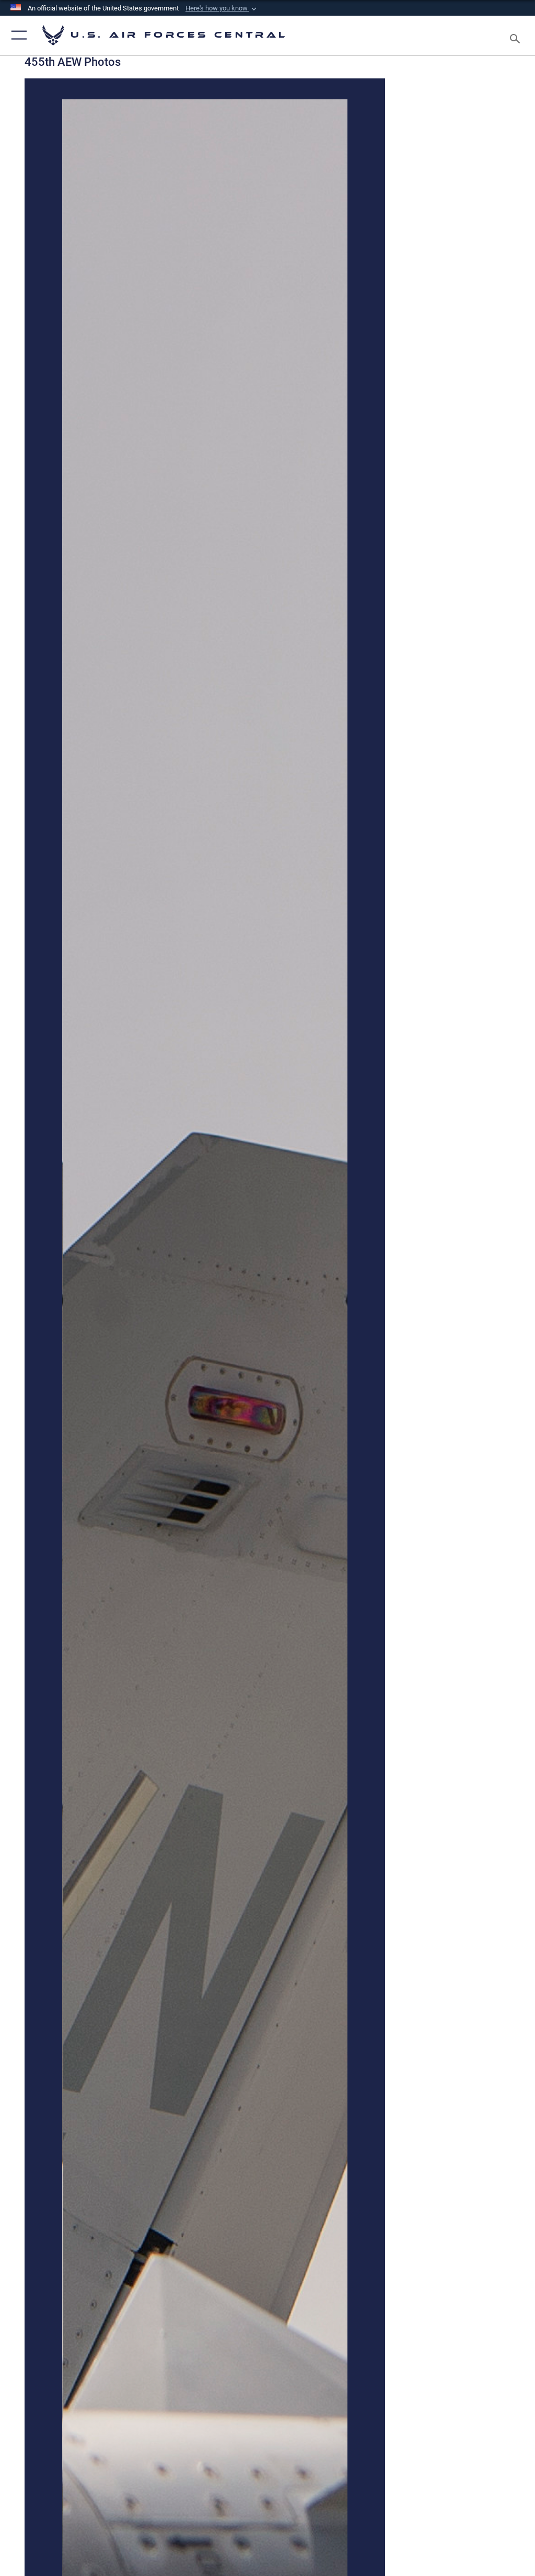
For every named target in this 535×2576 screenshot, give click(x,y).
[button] (222, 8)
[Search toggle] (517, 35)
